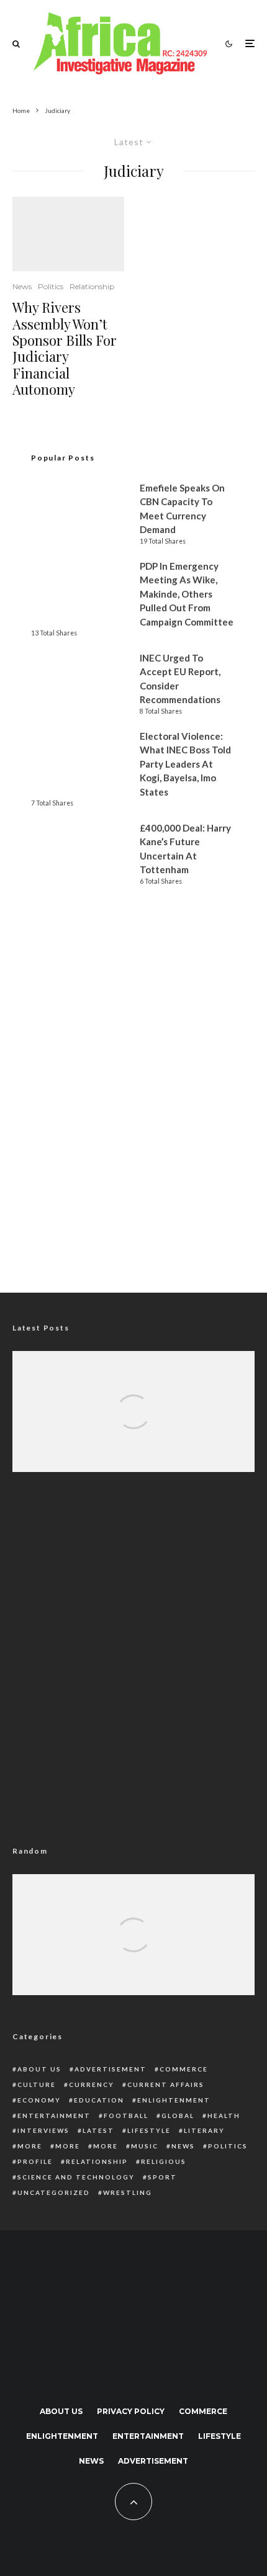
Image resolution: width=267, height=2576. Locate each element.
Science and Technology (76, 2177)
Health (224, 2116)
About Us (39, 2069)
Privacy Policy (131, 2411)
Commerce (184, 2069)
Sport (162, 2177)
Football (126, 2116)
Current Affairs (166, 2085)
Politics (51, 286)
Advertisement (111, 2069)
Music (145, 2146)
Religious (164, 2161)
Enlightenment (174, 2100)
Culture (37, 2085)
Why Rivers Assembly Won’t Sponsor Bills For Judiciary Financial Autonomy (65, 348)
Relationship (92, 286)
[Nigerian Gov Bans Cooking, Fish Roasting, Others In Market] (133, 1954)
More (30, 2146)
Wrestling (128, 2192)
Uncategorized (54, 2192)
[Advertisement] (133, 1124)
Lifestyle (149, 2130)
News (22, 286)
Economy (39, 2100)
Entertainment (54, 2116)
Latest (98, 2130)
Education (99, 2100)
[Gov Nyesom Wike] (68, 234)
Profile (35, 2161)
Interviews (43, 2130)
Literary (204, 2130)
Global (178, 2116)
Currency (92, 2085)
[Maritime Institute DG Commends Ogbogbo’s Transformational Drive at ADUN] (133, 1431)
